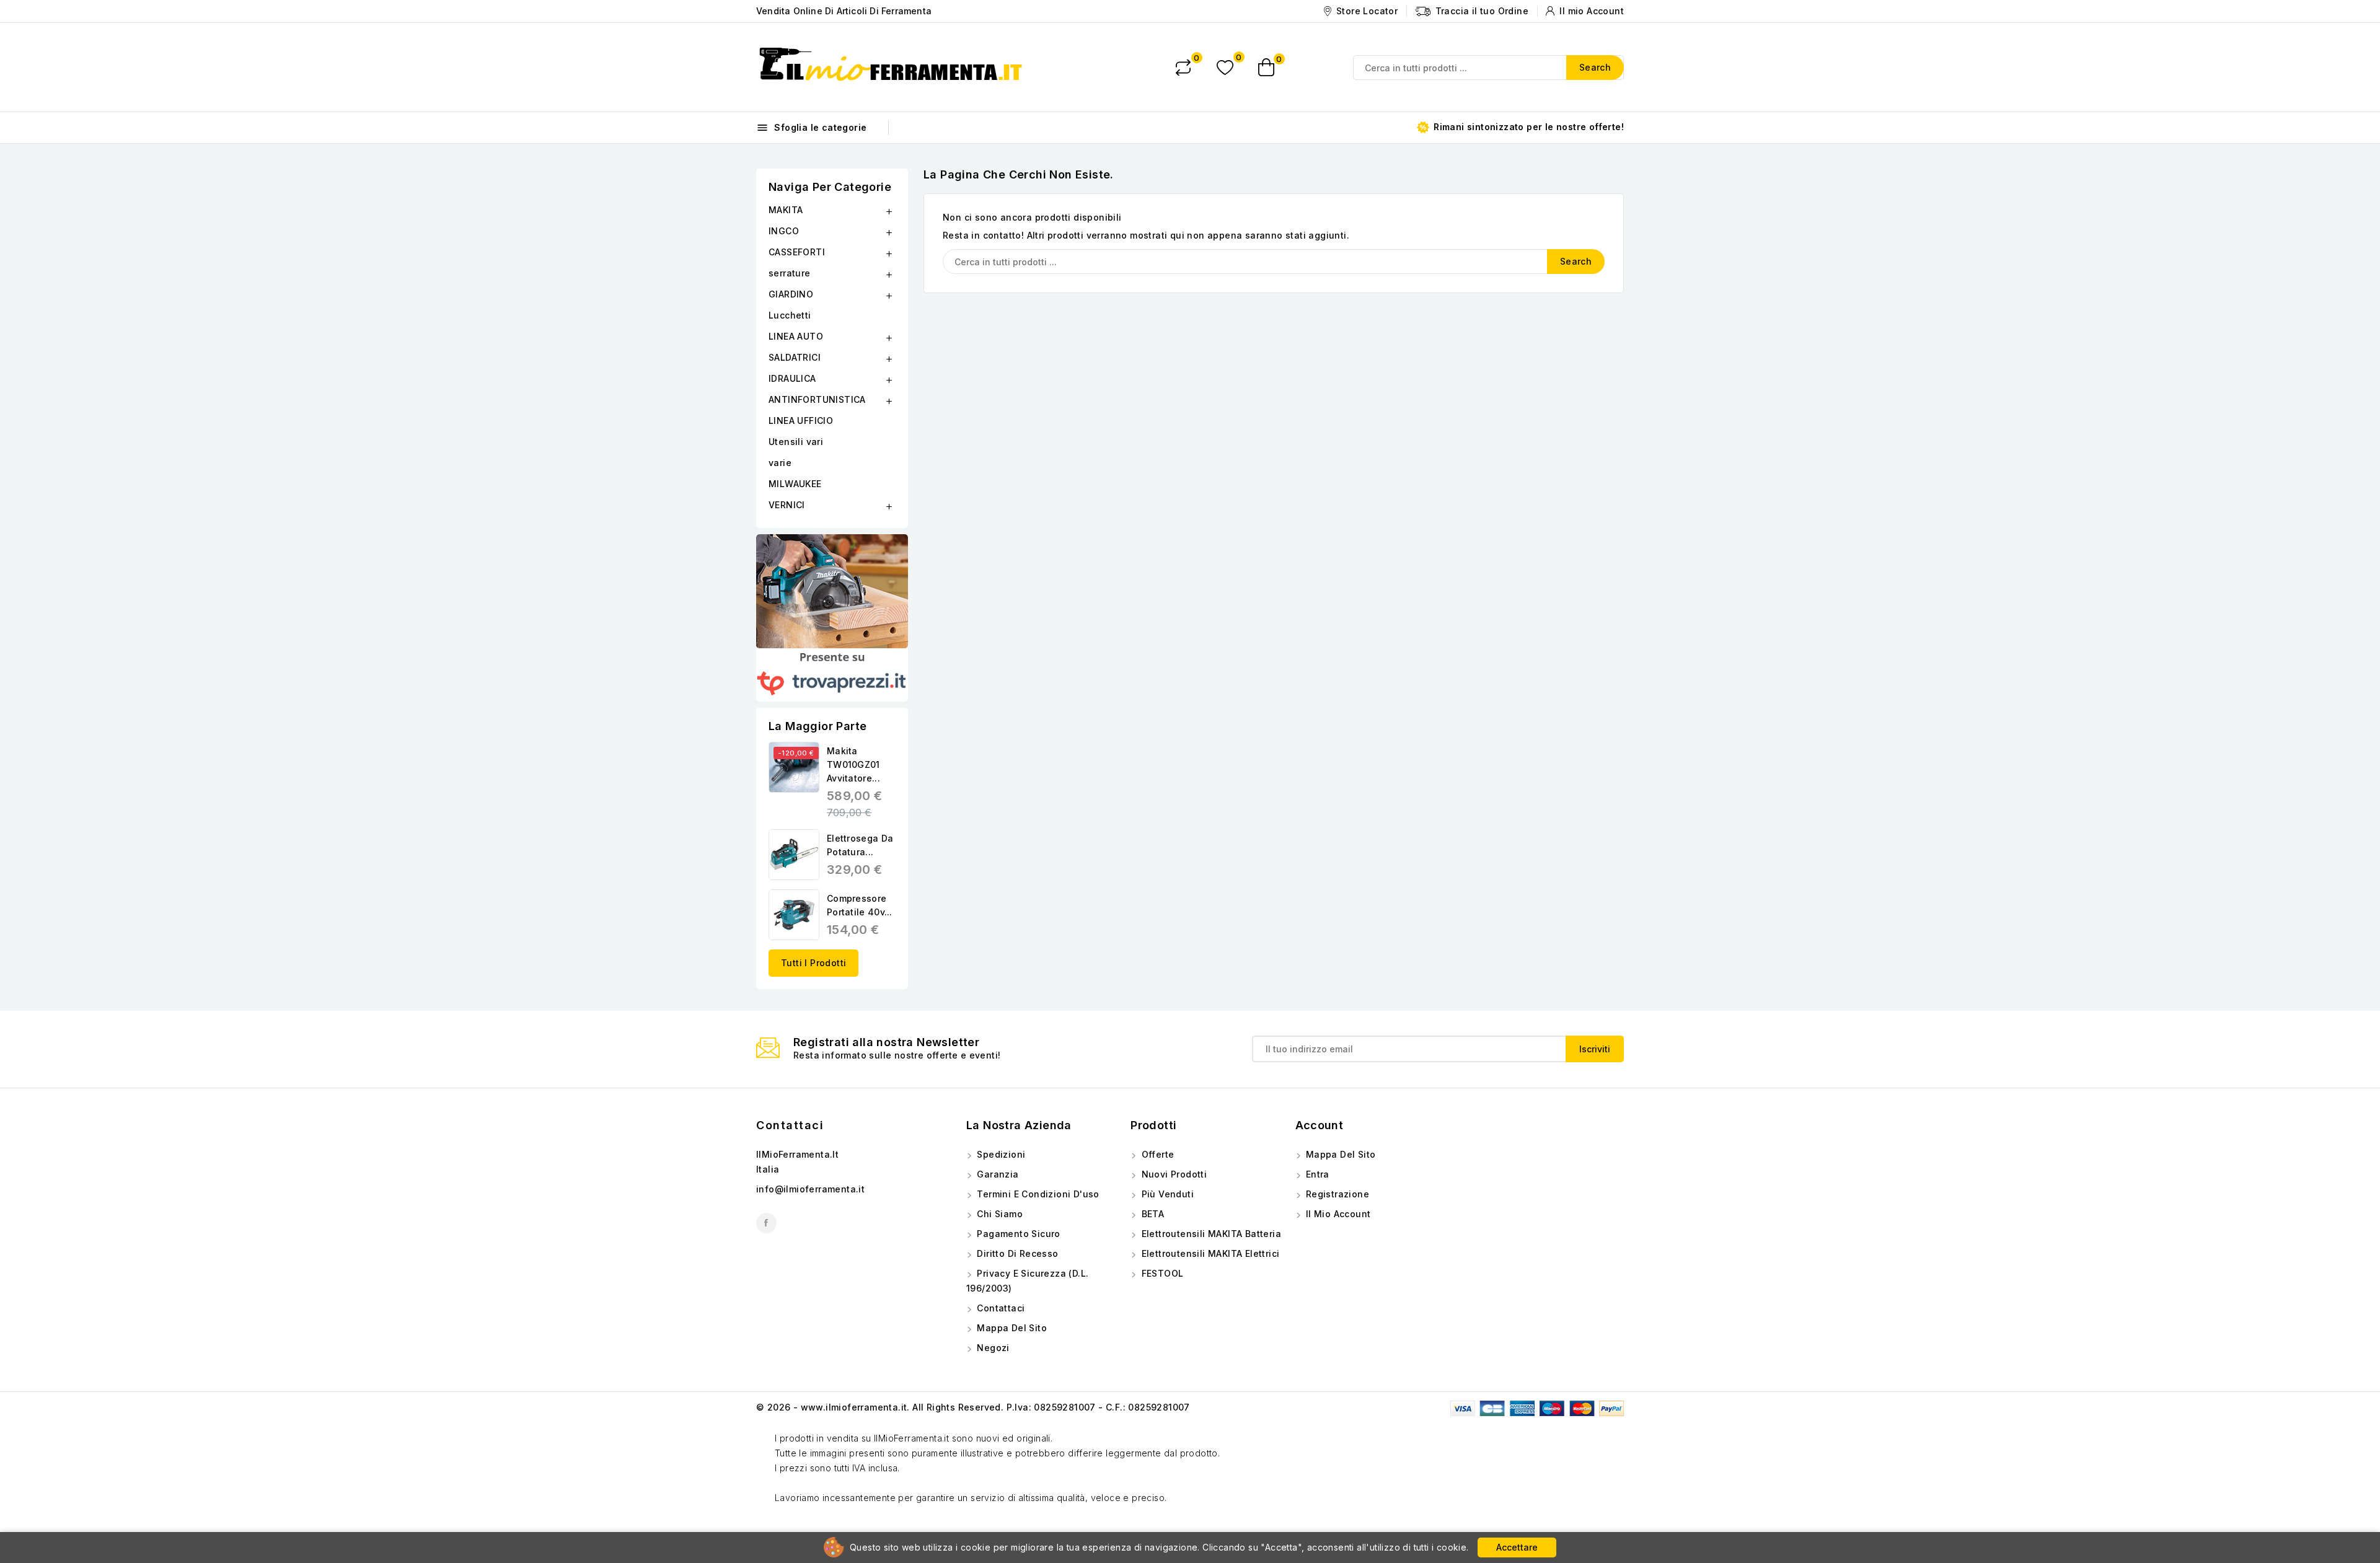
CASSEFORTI (797, 252)
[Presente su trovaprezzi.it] (832, 675)
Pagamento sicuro (1017, 1234)
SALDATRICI (795, 357)
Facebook (766, 1223)
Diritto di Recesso (1016, 1253)
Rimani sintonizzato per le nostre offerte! (1527, 127)
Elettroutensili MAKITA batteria (1210, 1234)
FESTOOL (1161, 1273)
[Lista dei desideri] (1225, 67)
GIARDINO (791, 294)
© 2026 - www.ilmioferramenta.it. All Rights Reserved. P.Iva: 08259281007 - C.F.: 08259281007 (973, 1407)
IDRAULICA (792, 378)
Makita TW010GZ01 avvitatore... (853, 764)
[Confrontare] (1183, 68)
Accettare (1517, 1547)
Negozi (992, 1348)
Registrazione (1337, 1194)
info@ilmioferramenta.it (810, 1189)
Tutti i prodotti (813, 963)
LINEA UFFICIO (801, 420)
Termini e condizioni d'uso (1037, 1194)
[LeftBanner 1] (832, 591)
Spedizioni (1000, 1154)
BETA (1151, 1214)
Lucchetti (790, 315)
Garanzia (997, 1174)
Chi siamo (998, 1214)
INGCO (784, 231)
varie (780, 463)
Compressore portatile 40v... (860, 905)
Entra (1316, 1174)
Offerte (1156, 1154)
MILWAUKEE (795, 484)
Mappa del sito (1011, 1328)
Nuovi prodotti (1173, 1174)
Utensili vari (796, 442)
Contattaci (790, 1125)
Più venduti (1166, 1194)
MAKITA (786, 210)
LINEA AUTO (796, 336)
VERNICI (787, 505)
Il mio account (1337, 1214)
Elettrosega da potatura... (860, 845)
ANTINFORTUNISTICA (817, 399)
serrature (790, 273)
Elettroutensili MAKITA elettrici (1209, 1253)
